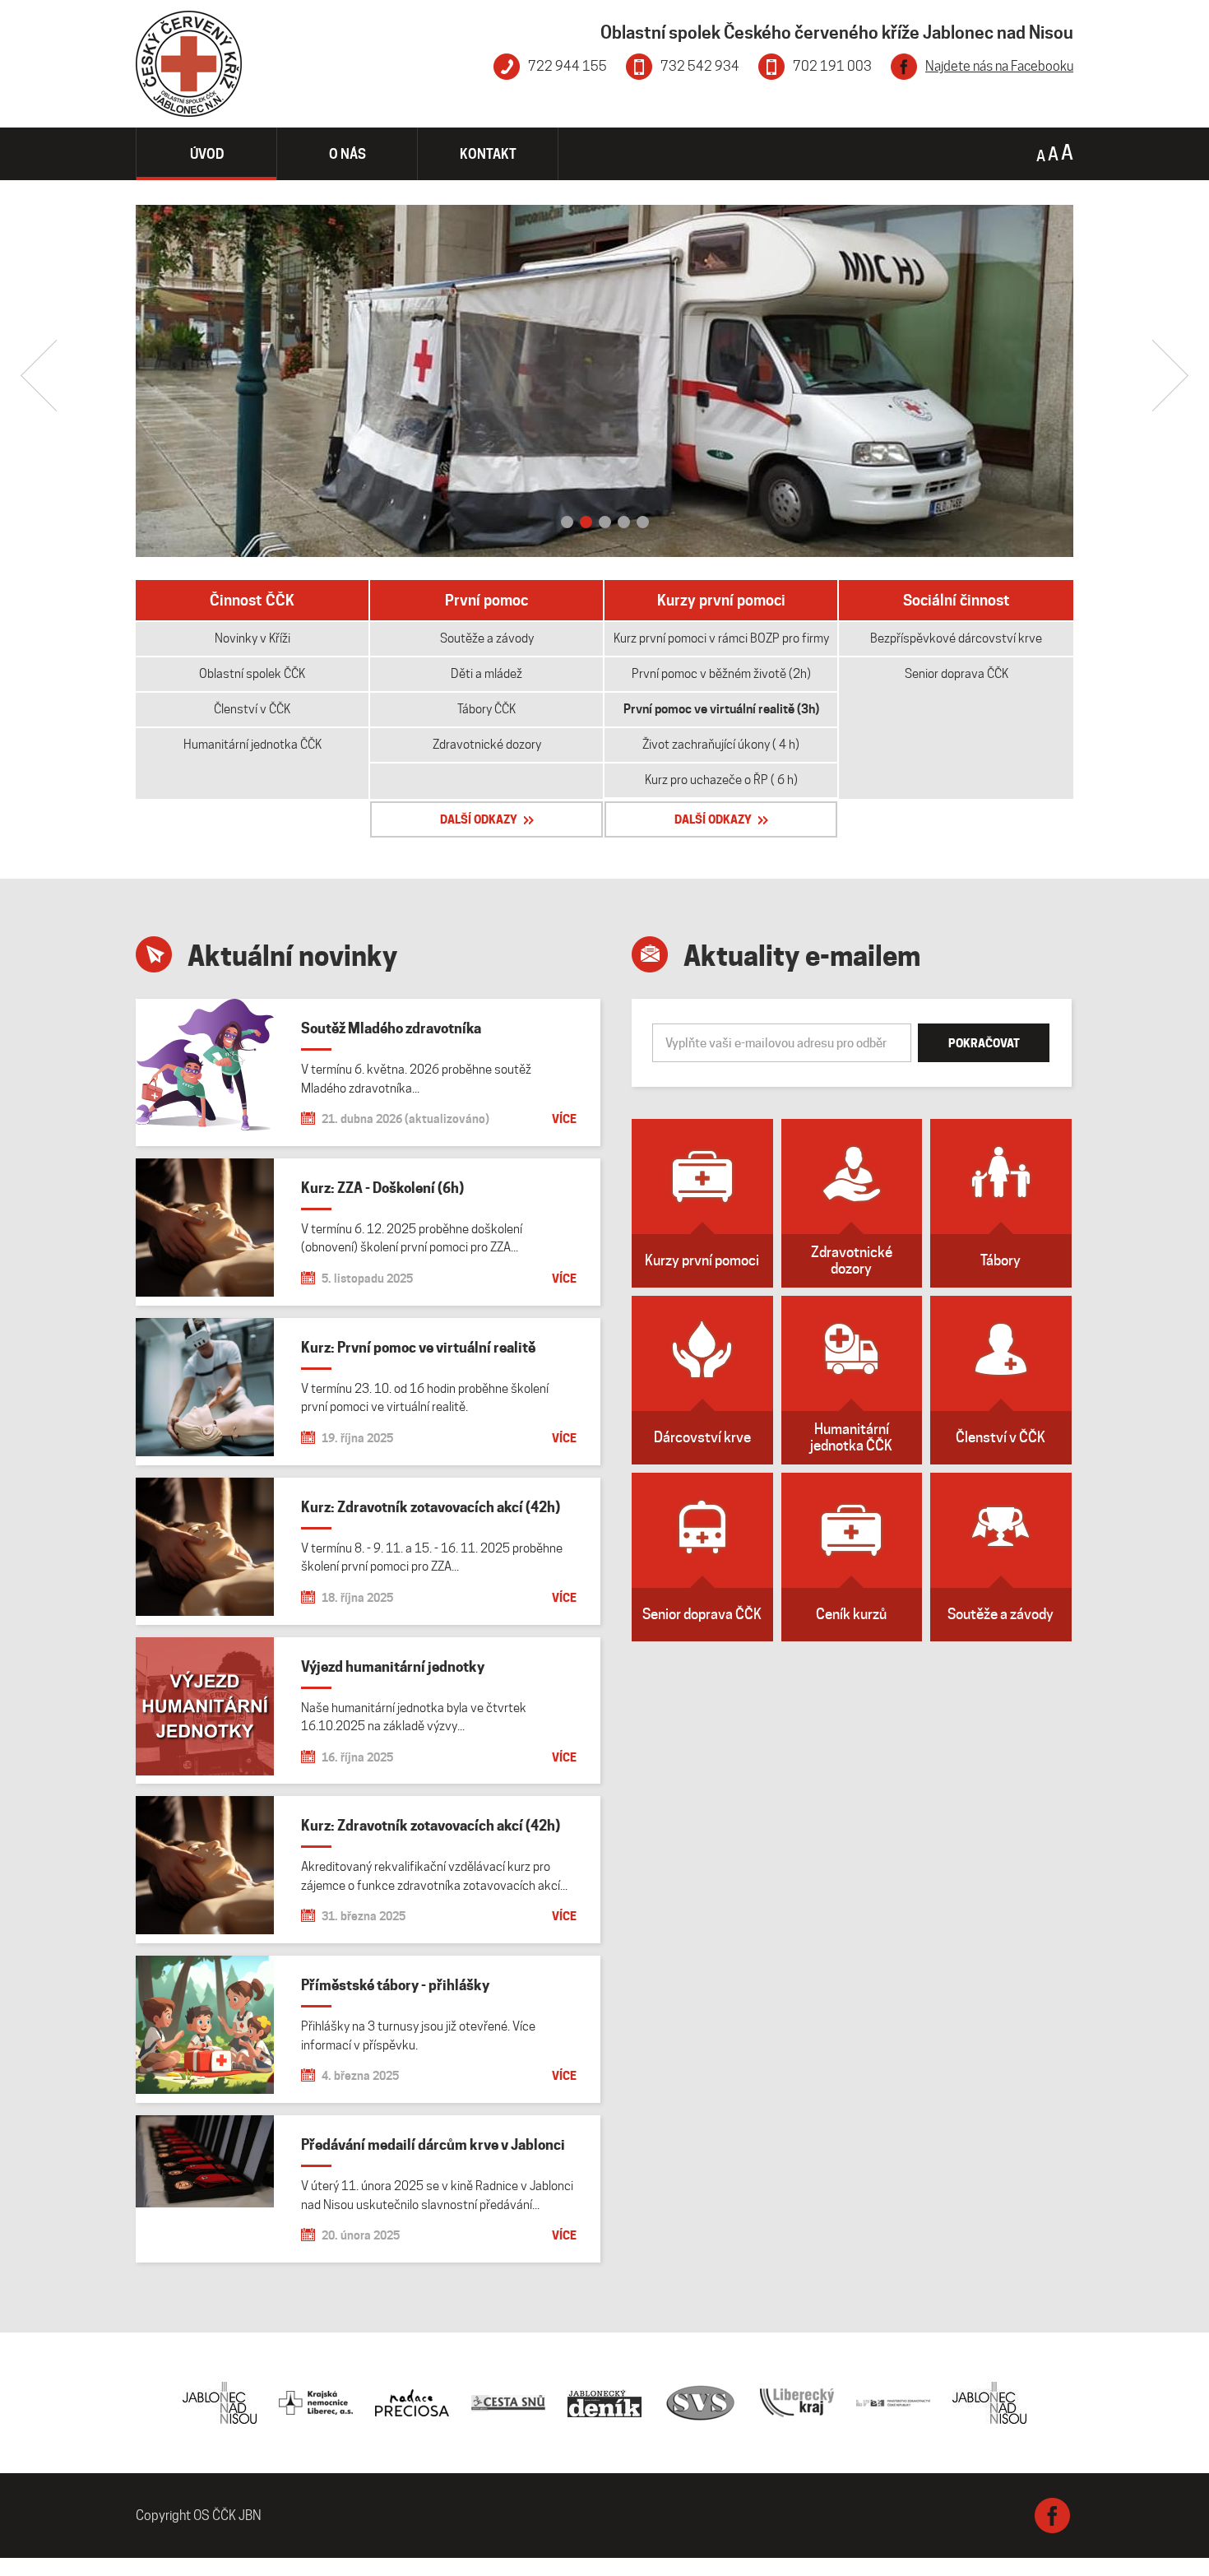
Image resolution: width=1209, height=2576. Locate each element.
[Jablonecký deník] (604, 2403)
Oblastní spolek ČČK (252, 674)
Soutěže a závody (487, 638)
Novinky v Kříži (252, 638)
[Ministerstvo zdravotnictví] (893, 2403)
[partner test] (989, 2403)
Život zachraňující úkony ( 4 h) (721, 745)
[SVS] (701, 2403)
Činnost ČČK (252, 600)
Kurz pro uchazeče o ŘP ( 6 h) (721, 780)
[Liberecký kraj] (797, 2403)
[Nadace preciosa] (412, 2403)
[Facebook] (1052, 2516)
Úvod (207, 154)
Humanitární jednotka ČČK (252, 745)
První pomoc (486, 600)
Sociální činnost (957, 600)
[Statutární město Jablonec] (220, 2403)
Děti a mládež (486, 674)
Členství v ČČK (252, 709)
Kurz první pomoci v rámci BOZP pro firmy (721, 638)
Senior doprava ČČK (957, 674)
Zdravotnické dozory (487, 745)
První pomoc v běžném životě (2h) (721, 674)
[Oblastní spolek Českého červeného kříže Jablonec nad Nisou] (189, 64)
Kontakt (488, 154)
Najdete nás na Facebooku (999, 66)
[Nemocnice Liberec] (316, 2403)
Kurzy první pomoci (721, 600)
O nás (347, 154)
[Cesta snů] (508, 2403)
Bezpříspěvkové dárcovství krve (956, 638)
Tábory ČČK (486, 709)
